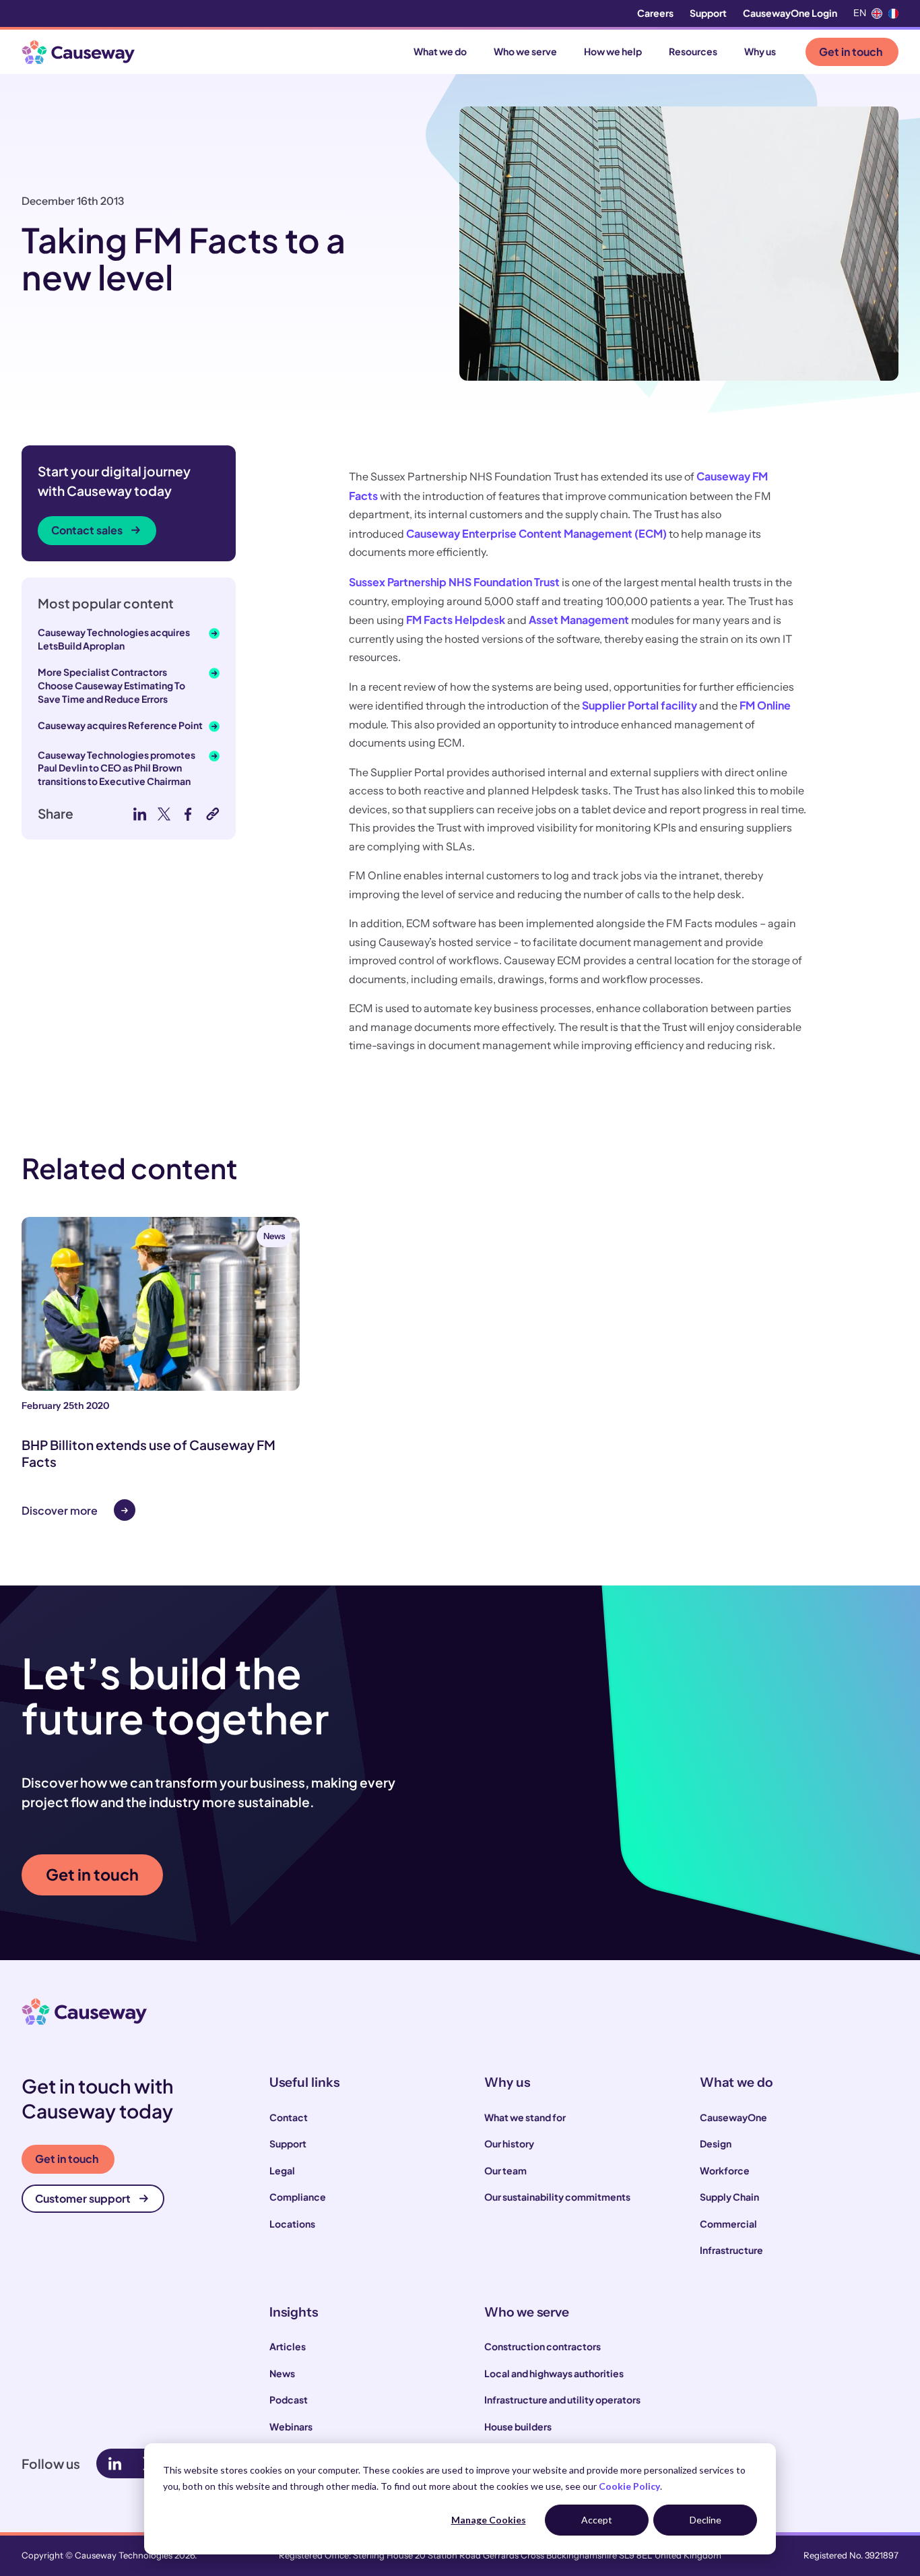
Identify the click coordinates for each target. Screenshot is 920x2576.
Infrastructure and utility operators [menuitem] (562, 2399)
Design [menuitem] (716, 2143)
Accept (597, 2520)
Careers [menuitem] (655, 13)
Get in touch (851, 52)
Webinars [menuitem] (291, 2426)
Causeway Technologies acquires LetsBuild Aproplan (114, 639)
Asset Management (579, 620)
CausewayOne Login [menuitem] (790, 13)
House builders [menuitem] (518, 2426)
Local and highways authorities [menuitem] (554, 2373)
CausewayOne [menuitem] (733, 2117)
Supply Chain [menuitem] (729, 2197)
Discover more (60, 1510)
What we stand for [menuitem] (525, 2117)
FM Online (765, 705)
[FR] (893, 13)
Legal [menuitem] (282, 2170)
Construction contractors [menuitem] (543, 2346)
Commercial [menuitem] (728, 2224)
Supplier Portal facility (639, 705)
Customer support (83, 2198)
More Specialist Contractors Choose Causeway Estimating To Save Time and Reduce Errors (111, 685)
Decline (705, 2520)
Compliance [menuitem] (298, 2197)
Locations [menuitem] (292, 2224)
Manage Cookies (489, 2520)
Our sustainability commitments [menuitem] (557, 2197)
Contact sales (87, 530)
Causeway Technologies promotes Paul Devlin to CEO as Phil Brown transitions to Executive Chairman (117, 768)
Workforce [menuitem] (725, 2170)
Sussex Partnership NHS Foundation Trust (454, 582)
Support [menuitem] (708, 13)
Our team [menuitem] (505, 2170)
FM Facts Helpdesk (456, 620)
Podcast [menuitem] (289, 2399)
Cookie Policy (629, 2486)
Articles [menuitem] (288, 2346)
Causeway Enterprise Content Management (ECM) (536, 533)
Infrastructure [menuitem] (731, 2250)
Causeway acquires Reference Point (120, 725)
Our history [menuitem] (509, 2143)
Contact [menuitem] (289, 2117)
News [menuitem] (282, 2373)
